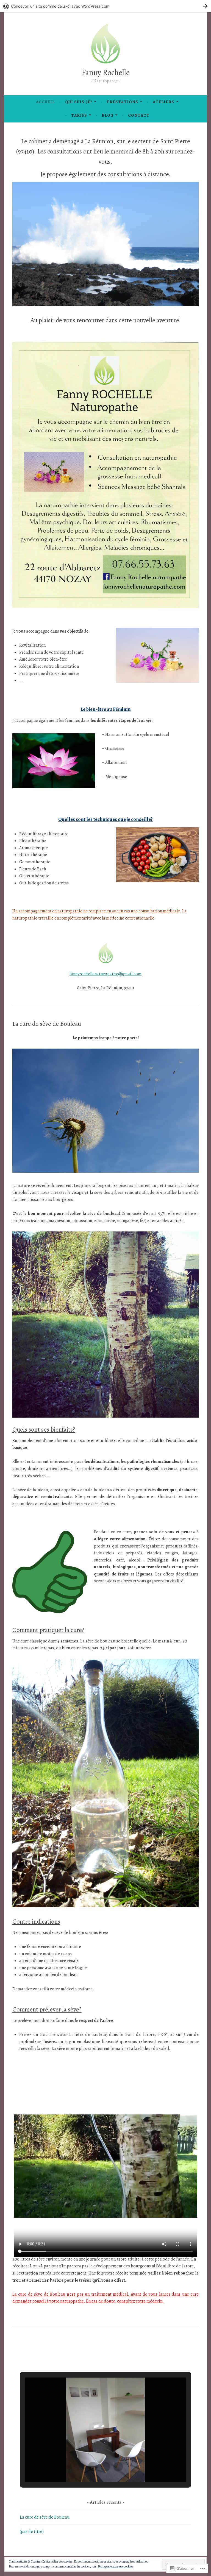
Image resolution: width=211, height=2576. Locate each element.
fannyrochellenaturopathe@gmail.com (105, 974)
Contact (139, 115)
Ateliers (163, 102)
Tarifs (79, 115)
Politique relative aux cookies (115, 2566)
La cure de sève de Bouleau (47, 1024)
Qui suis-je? (79, 102)
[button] (93, 2467)
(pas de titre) (32, 2532)
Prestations (123, 102)
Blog (108, 115)
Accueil (45, 102)
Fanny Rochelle (106, 73)
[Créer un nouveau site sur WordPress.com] (105, 6)
